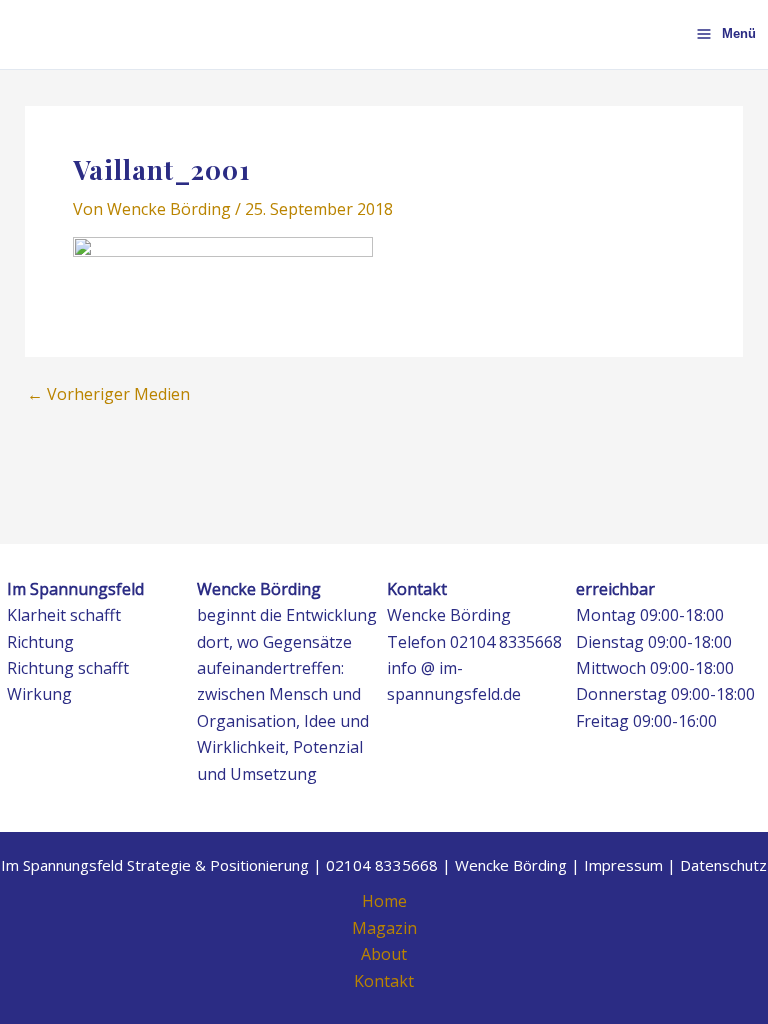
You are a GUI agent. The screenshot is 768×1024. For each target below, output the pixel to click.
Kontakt (384, 981)
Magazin (384, 928)
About (384, 954)
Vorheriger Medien (108, 394)
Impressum (623, 865)
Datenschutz (723, 865)
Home (384, 901)
